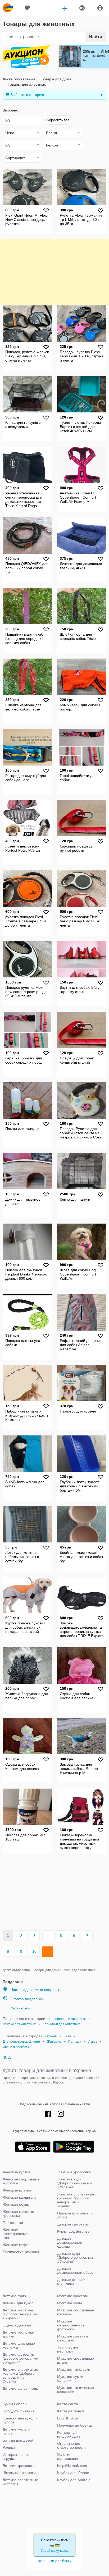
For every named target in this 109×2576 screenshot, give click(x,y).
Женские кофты (16, 2245)
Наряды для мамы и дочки (75, 2215)
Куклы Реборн (15, 2404)
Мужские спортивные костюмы (76, 2312)
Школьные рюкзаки (19, 2473)
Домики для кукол (18, 2303)
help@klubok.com (72, 2466)
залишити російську (54, 2561)
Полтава (75, 2042)
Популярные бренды (75, 2425)
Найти (96, 37)
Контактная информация (69, 2434)
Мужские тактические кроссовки (76, 2390)
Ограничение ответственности (71, 2445)
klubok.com (8, 8)
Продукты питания (19, 2411)
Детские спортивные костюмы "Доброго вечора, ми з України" (20, 2375)
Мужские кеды (69, 2303)
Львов (93, 2042)
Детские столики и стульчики (73, 2282)
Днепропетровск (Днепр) (21, 2042)
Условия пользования (68, 2456)
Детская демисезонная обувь (75, 2270)
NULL (7, 2058)
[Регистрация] (100, 8)
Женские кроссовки (74, 2172)
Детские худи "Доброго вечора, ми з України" (75, 2257)
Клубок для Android (74, 2480)
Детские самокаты (73, 2224)
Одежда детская (17, 2325)
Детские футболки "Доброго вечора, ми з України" (21, 2358)
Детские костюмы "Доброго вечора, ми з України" (21, 2314)
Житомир (54, 2042)
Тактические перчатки (68, 2349)
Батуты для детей (18, 2440)
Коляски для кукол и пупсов (20, 2420)
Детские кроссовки (19, 2466)
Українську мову (55, 2550)
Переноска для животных (67, 2019)
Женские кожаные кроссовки (18, 2214)
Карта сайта (68, 2404)
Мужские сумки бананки (70, 2378)
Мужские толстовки (74, 2369)
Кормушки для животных (61, 2024)
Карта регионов (71, 2411)
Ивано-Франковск (16, 2047)
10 (34, 1951)
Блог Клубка (68, 2418)
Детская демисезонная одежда (70, 2242)
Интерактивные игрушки (16, 2456)
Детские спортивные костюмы (20, 2482)
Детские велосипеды (21, 2388)
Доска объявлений (19, 79)
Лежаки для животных (19, 2024)
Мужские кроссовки (74, 2296)
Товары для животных (26, 84)
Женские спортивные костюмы (21, 2181)
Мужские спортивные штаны (76, 2360)
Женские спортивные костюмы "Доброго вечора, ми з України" (76, 2200)
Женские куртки (16, 2172)
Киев (67, 2036)
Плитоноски (13, 2223)
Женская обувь (16, 2204)
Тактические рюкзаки (21, 2252)
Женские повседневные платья (15, 2234)
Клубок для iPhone (73, 2473)
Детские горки (15, 2296)
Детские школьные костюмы (19, 2345)
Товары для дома (56, 79)
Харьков (51, 2036)
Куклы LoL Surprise (73, 2231)
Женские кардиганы (20, 2197)
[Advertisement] (54, 272)
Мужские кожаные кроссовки (73, 2338)
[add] (65, 8)
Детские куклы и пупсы (17, 2431)
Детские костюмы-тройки (18, 2334)
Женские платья (17, 2190)
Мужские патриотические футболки (71, 2325)
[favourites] (27, 8)
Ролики (9, 2447)
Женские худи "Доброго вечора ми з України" (74, 2183)
